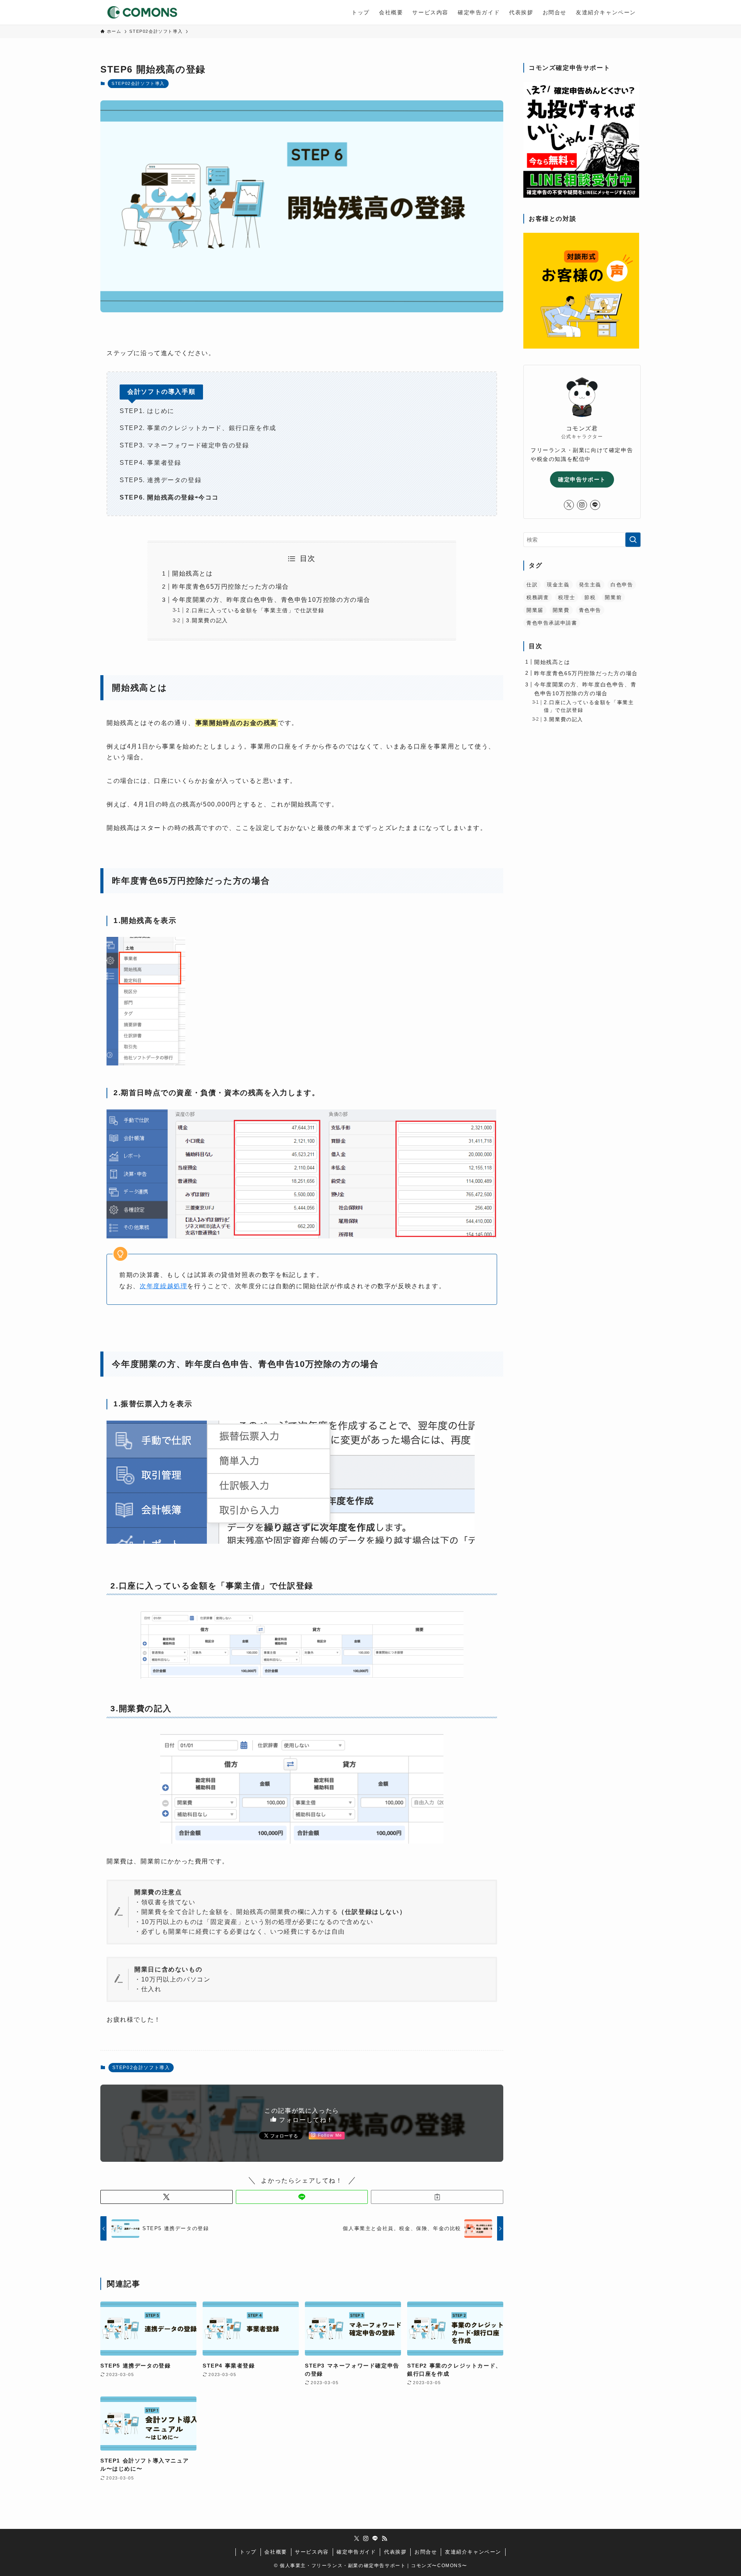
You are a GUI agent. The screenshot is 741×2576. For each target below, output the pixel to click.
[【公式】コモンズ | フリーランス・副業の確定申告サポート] (142, 12)
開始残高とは (193, 573)
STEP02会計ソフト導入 (138, 83)
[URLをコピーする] (437, 2197)
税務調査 (538, 597)
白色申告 (622, 585)
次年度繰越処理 (163, 1286)
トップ (248, 2552)
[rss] (384, 2539)
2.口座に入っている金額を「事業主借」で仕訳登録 (255, 610)
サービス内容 (312, 2552)
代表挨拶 (395, 2552)
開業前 (613, 597)
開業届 (535, 610)
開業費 (561, 610)
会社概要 (276, 2552)
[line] (595, 505)
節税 (590, 597)
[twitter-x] (569, 505)
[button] (167, 2197)
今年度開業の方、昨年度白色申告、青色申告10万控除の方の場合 (271, 600)
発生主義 (590, 585)
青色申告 (590, 610)
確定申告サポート (582, 479)
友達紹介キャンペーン (473, 2552)
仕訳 (532, 585)
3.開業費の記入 (207, 620)
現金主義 (558, 585)
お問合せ (426, 2552)
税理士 (567, 597)
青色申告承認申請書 (552, 623)
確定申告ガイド (356, 2552)
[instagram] (582, 505)
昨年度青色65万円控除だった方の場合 (231, 587)
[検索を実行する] (633, 540)
